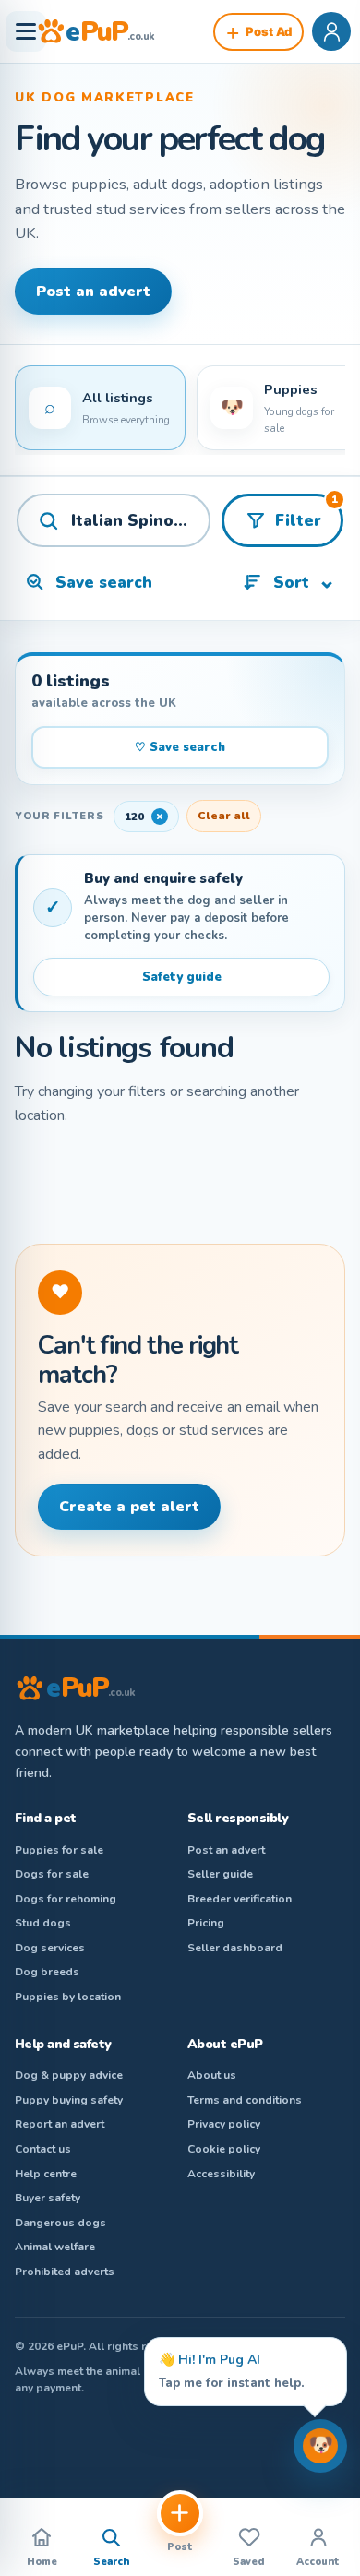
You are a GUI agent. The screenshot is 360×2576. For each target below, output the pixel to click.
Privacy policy (224, 2124)
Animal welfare (55, 2247)
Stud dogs (43, 1923)
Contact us (43, 2149)
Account (318, 2562)
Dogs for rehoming (66, 1899)
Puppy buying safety (69, 2100)
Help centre (46, 2174)
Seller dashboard (235, 1948)
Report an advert (60, 2124)
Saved (249, 2562)
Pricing (206, 1923)
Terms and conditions (245, 2100)
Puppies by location (68, 1997)
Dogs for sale (52, 1874)
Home (42, 2562)
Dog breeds (47, 1972)
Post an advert (93, 292)
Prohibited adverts (65, 2272)
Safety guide (182, 977)
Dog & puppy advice (69, 2075)
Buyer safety (48, 2198)
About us (212, 2075)
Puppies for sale (59, 1850)
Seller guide (220, 1874)
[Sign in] (331, 31)
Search (111, 2562)
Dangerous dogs (60, 2223)
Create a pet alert (129, 1507)
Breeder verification (240, 1899)
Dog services (50, 1948)
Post (180, 2547)
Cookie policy (224, 2149)
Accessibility (221, 2174)
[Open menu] (26, 31)
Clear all (224, 816)
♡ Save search (180, 747)
